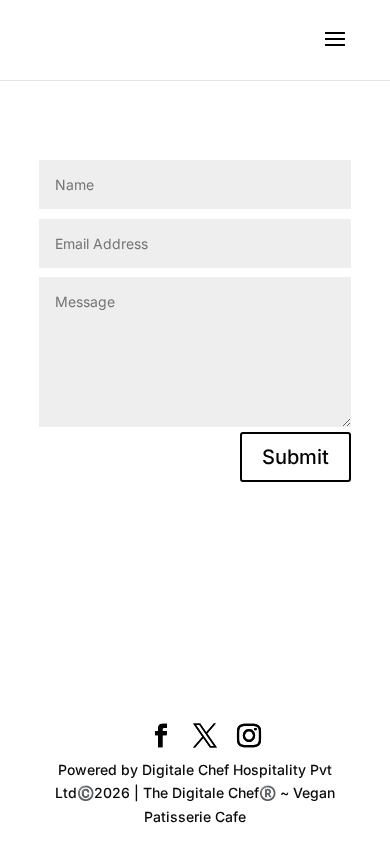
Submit (295, 457)
